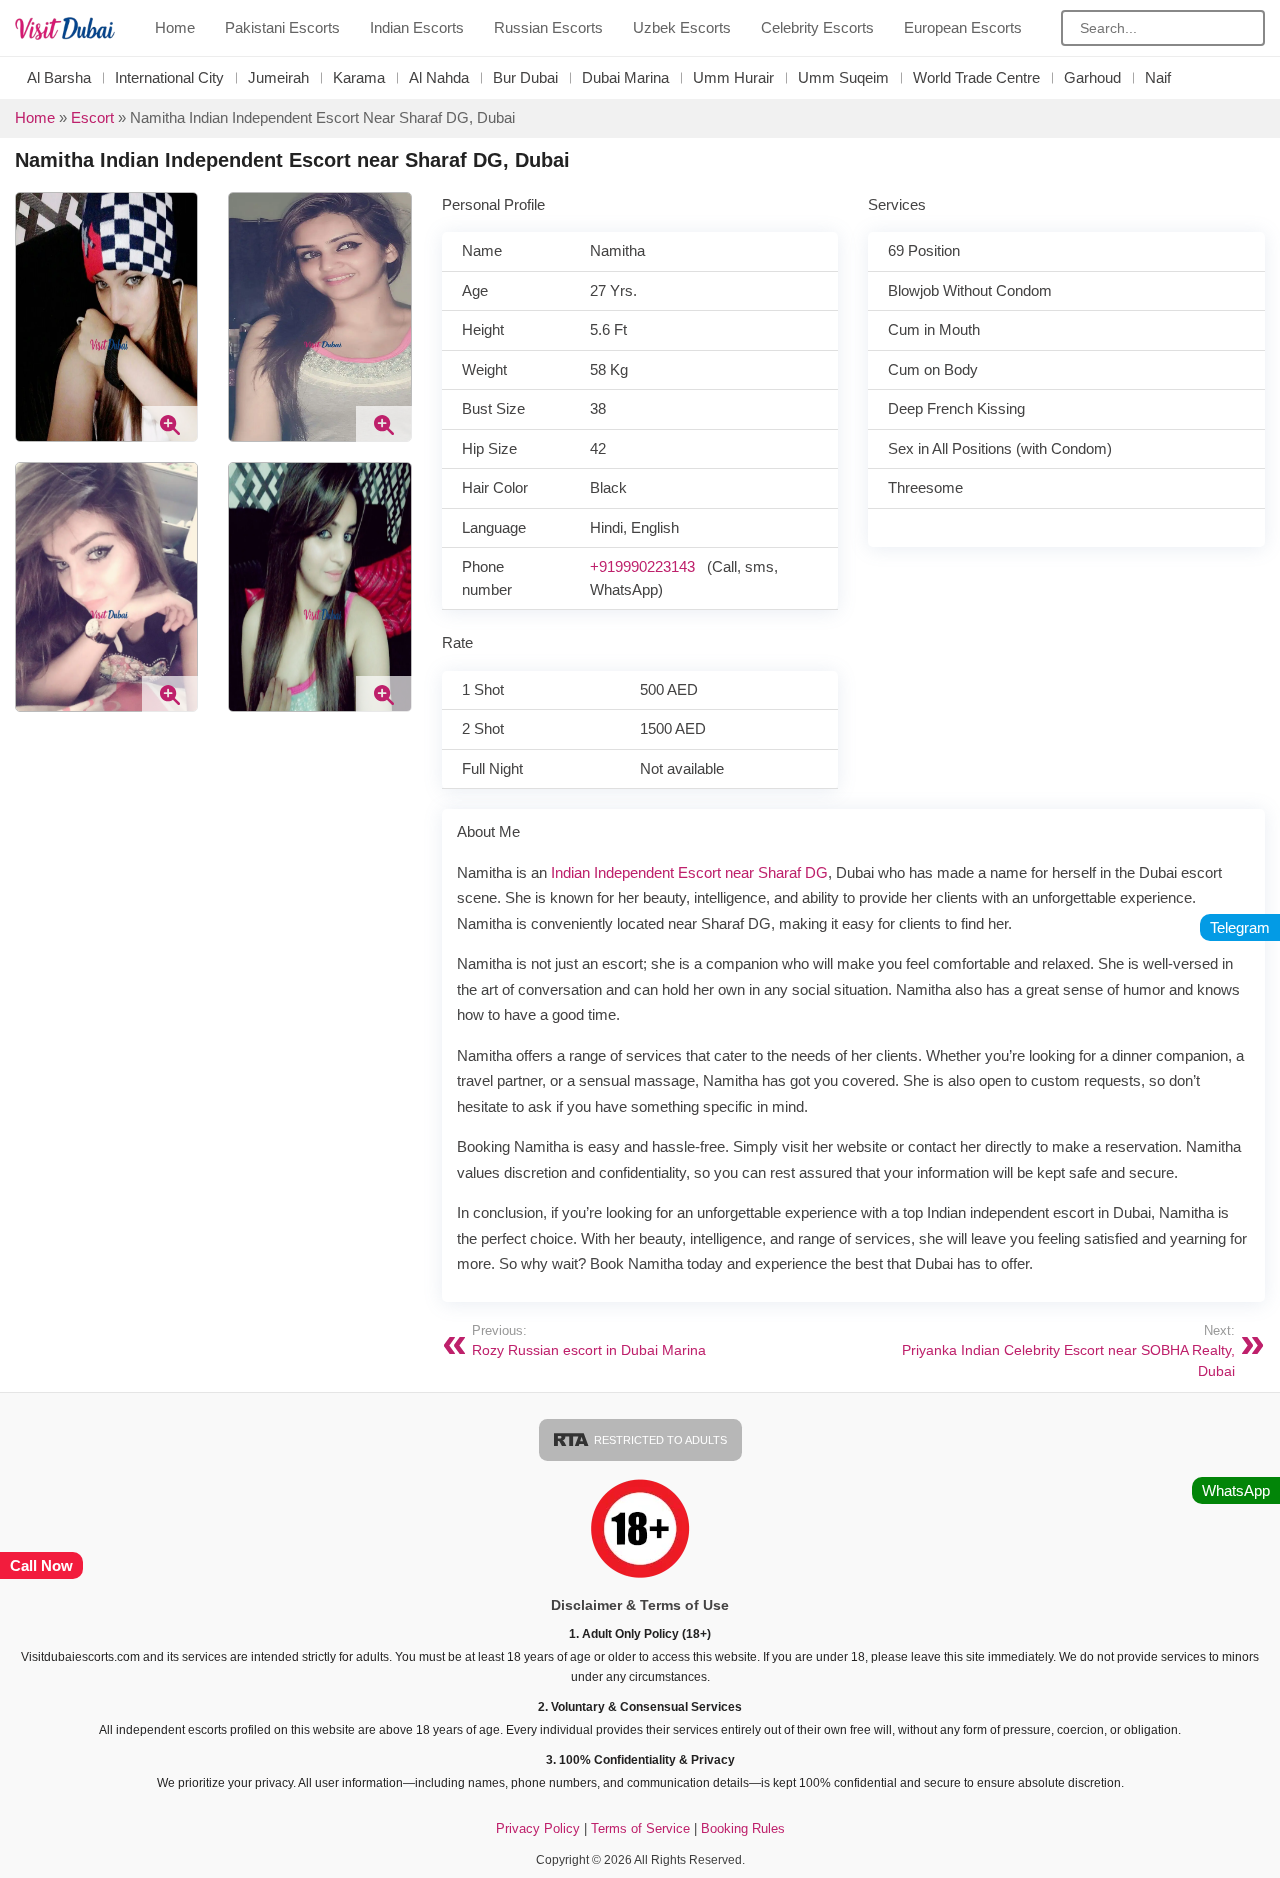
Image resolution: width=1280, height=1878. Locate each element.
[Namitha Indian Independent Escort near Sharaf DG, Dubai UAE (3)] (319, 324)
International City (169, 77)
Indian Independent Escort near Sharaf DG (689, 872)
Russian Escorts (548, 27)
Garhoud (1092, 77)
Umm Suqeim (843, 77)
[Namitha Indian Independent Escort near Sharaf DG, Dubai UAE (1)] (319, 594)
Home (175, 27)
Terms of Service (642, 1828)
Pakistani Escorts (282, 27)
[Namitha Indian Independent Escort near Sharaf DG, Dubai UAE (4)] (106, 324)
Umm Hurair (733, 77)
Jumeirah (278, 77)
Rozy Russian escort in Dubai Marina (589, 1341)
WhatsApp (1236, 1490)
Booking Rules (743, 1828)
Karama (359, 77)
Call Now (41, 1565)
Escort (92, 117)
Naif (1158, 77)
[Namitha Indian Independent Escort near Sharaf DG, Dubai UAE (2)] (106, 594)
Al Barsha (59, 77)
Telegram (1240, 927)
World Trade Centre (976, 77)
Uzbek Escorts (682, 27)
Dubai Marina (625, 77)
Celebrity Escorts (817, 27)
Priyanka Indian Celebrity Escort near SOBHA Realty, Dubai (1068, 1352)
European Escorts (963, 27)
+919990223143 (642, 566)
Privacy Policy (538, 1828)
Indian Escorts (417, 27)
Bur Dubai (525, 77)
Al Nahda (439, 77)
